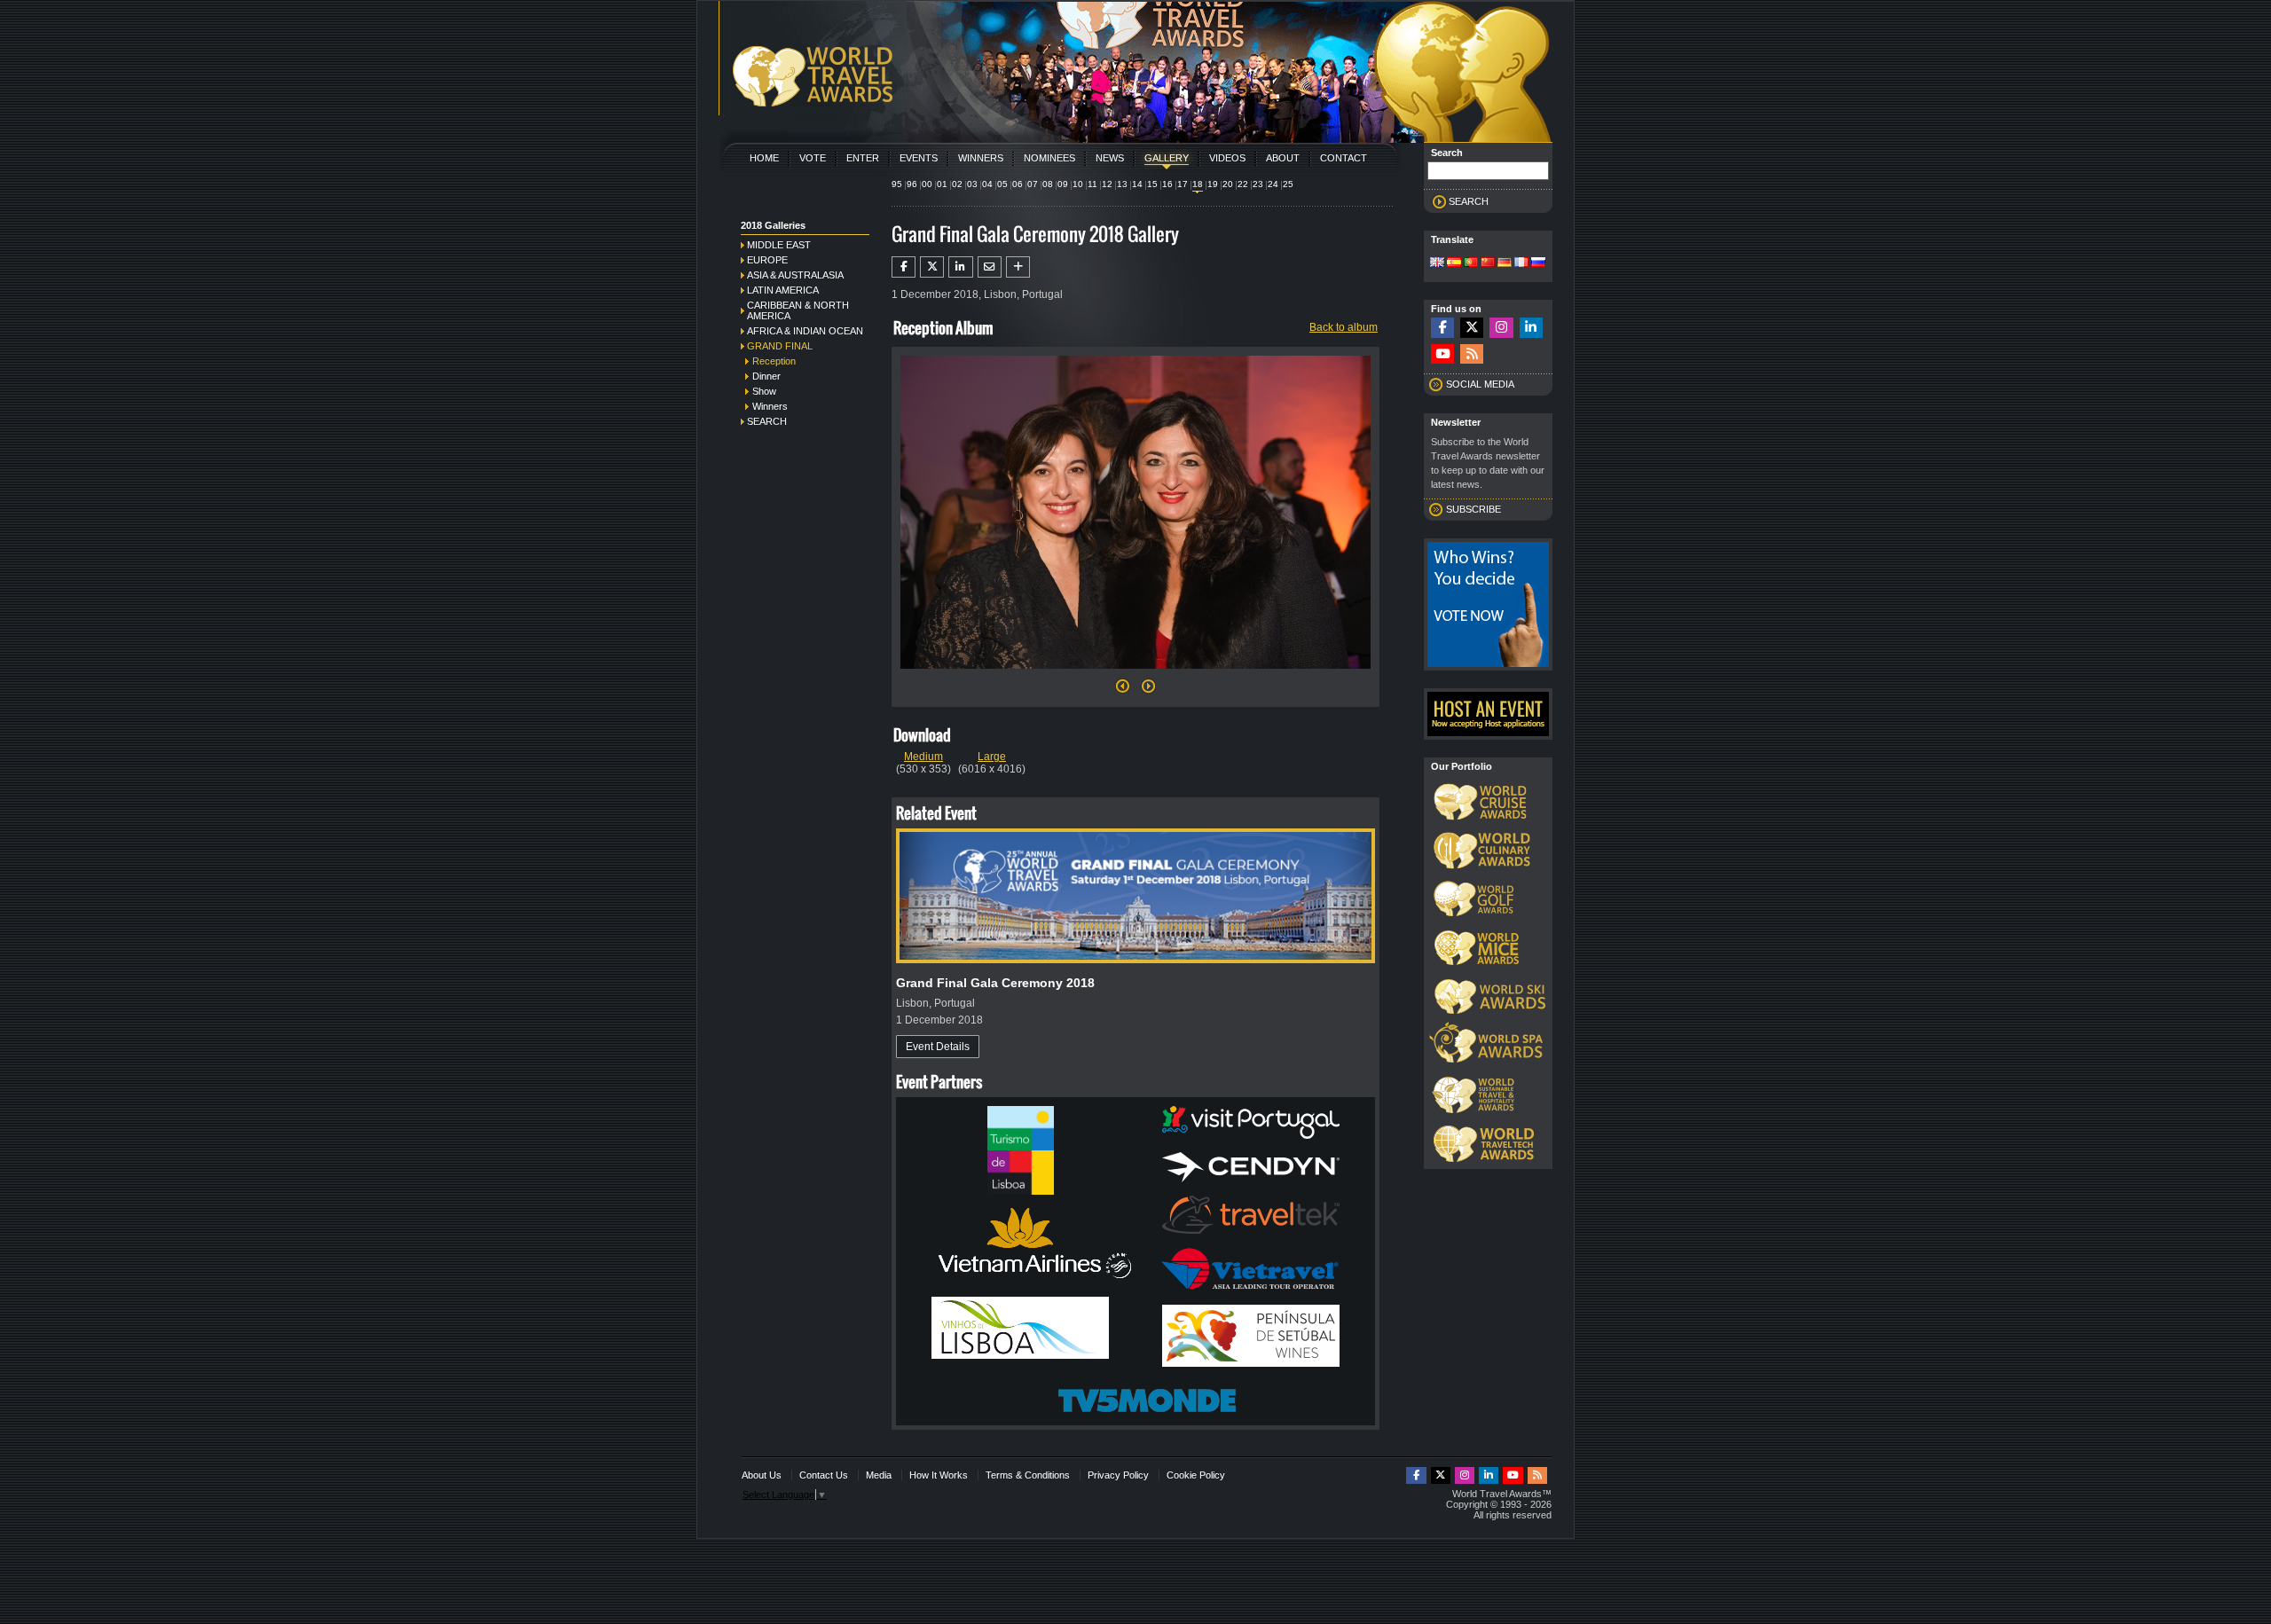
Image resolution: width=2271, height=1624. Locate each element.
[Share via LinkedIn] (960, 267)
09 (1063, 184)
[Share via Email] (990, 267)
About (1283, 158)
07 (1033, 184)
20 (1228, 184)
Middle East (779, 245)
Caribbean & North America (798, 310)
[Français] (1521, 263)
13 (1122, 184)
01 (942, 184)
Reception (774, 361)
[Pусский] (1538, 263)
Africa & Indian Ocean (805, 331)
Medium (923, 757)
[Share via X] (932, 267)
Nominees (1049, 158)
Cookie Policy (1196, 1475)
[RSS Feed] (1472, 354)
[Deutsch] (1505, 263)
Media (879, 1475)
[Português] (1471, 263)
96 (912, 184)
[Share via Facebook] (904, 267)
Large (992, 757)
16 (1167, 184)
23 (1258, 184)
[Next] (1135, 674)
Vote (813, 158)
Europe (767, 260)
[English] (1437, 263)
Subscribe (1473, 509)
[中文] (1488, 263)
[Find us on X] (1472, 328)
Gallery (1167, 158)
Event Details (938, 1047)
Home (764, 158)
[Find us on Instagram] (1501, 328)
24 (1273, 184)
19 (1213, 184)
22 (1243, 184)
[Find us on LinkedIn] (1531, 328)
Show (764, 391)
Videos (1227, 158)
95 (897, 184)
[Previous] (1123, 691)
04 (987, 184)
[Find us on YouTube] (1442, 354)
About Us (762, 1475)
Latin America (783, 290)
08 (1048, 184)
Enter (863, 158)
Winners (981, 158)
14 (1137, 184)
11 (1092, 184)
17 (1183, 184)
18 (1198, 184)
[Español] (1454, 263)
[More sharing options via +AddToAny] (1018, 267)
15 (1152, 184)
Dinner (766, 376)
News (1110, 158)
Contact (1344, 158)
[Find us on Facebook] (1442, 328)
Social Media (1480, 384)
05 (1002, 184)
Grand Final (780, 346)
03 (972, 184)
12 (1107, 184)
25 (1288, 184)
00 (927, 184)
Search (767, 421)
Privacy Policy (1118, 1475)
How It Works (939, 1475)
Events (919, 158)
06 (1018, 184)
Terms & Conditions (1028, 1475)
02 (957, 184)
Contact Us (824, 1475)
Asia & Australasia (795, 275)
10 (1078, 184)
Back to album (1344, 327)
